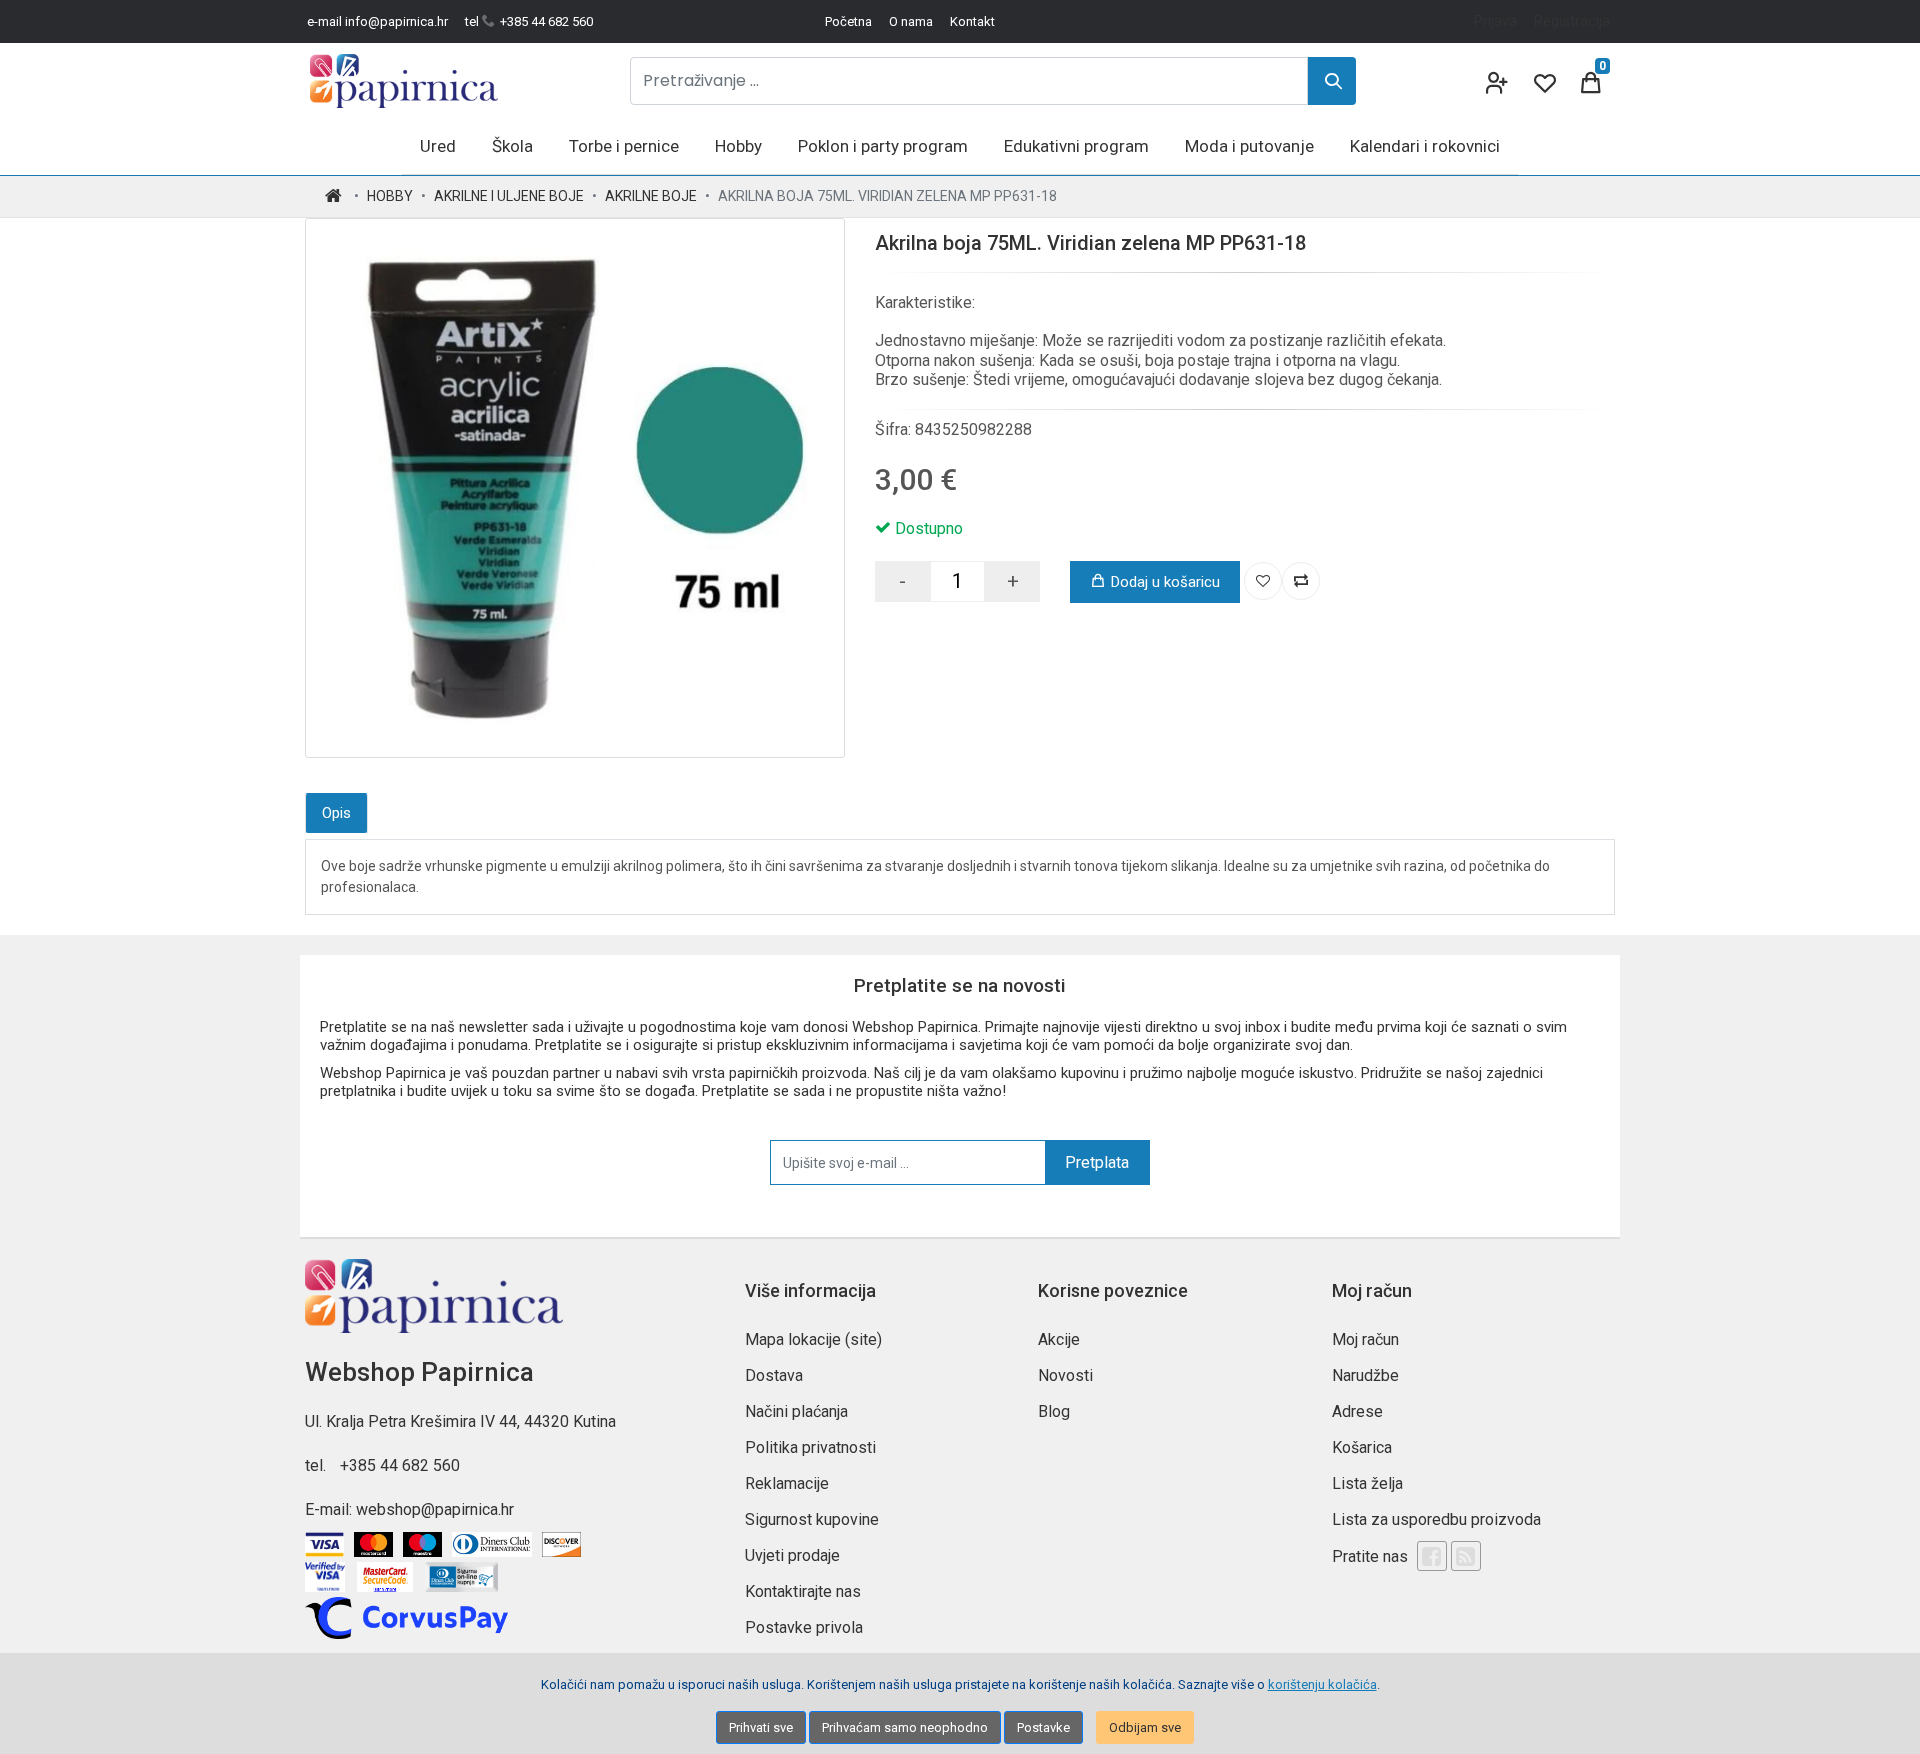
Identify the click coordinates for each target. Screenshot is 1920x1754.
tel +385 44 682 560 (529, 21)
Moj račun (1365, 1339)
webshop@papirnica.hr (435, 1509)
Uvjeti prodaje (792, 1555)
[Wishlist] (1543, 81)
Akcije (1059, 1339)
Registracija (1572, 21)
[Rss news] (1466, 1556)
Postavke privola (804, 1627)
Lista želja (1367, 1483)
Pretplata (1097, 1162)
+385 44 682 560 (400, 1465)
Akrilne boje (651, 196)
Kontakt (972, 21)
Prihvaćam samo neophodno (905, 1727)
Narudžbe (1365, 1375)
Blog (1054, 1411)
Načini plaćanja (796, 1411)
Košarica (1362, 1447)
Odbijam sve (1145, 1727)
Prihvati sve (761, 1727)
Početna (848, 21)
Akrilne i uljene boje (509, 196)
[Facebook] (1432, 1556)
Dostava (774, 1375)
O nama (911, 21)
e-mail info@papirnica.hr (377, 21)
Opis (336, 813)
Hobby (390, 196)
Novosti (1065, 1375)
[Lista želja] (1263, 581)
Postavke (1043, 1727)
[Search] (1332, 81)
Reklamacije (787, 1483)
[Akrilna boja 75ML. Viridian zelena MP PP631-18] (575, 488)
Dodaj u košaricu (1165, 582)
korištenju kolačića (1322, 1684)
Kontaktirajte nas (803, 1591)
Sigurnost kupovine (812, 1519)
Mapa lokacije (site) (813, 1339)
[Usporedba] (1301, 581)
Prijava (1495, 21)
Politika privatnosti (810, 1447)
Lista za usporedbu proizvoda (1436, 1519)
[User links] (1495, 81)
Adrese (1357, 1411)
